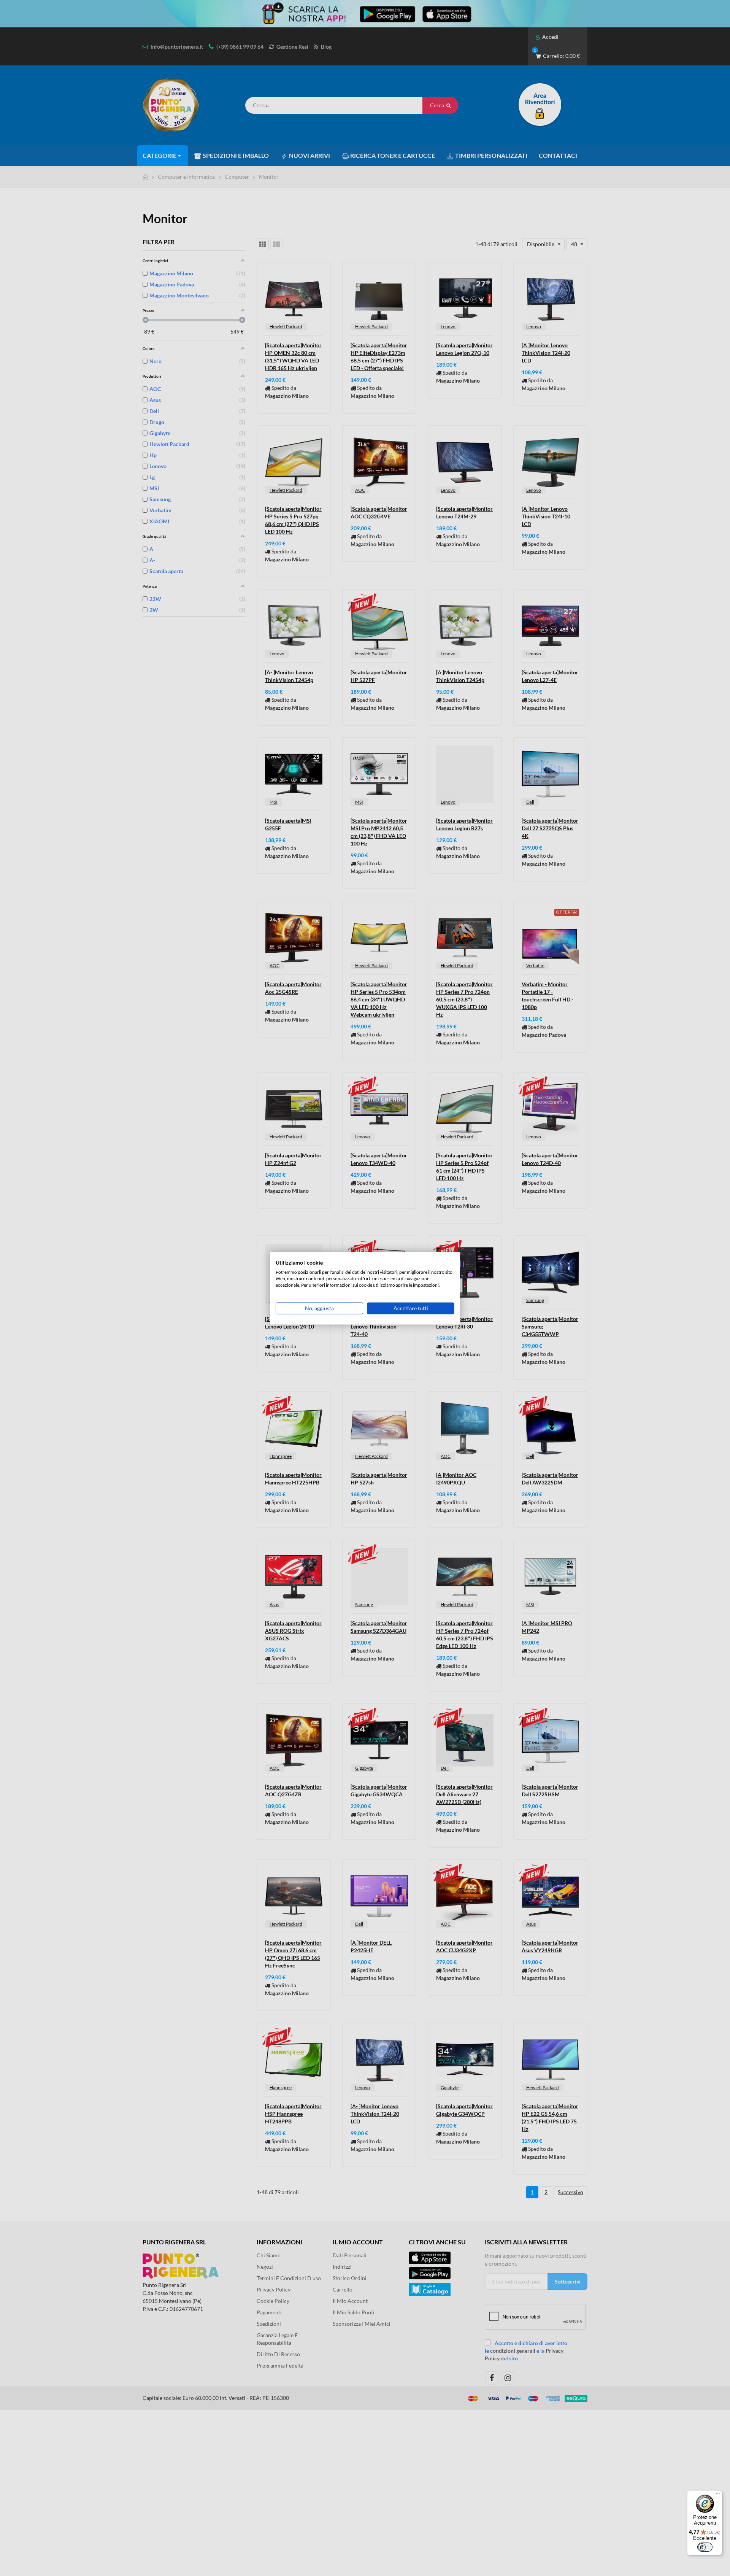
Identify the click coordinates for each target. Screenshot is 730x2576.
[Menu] (718, 2495)
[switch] (705, 2547)
